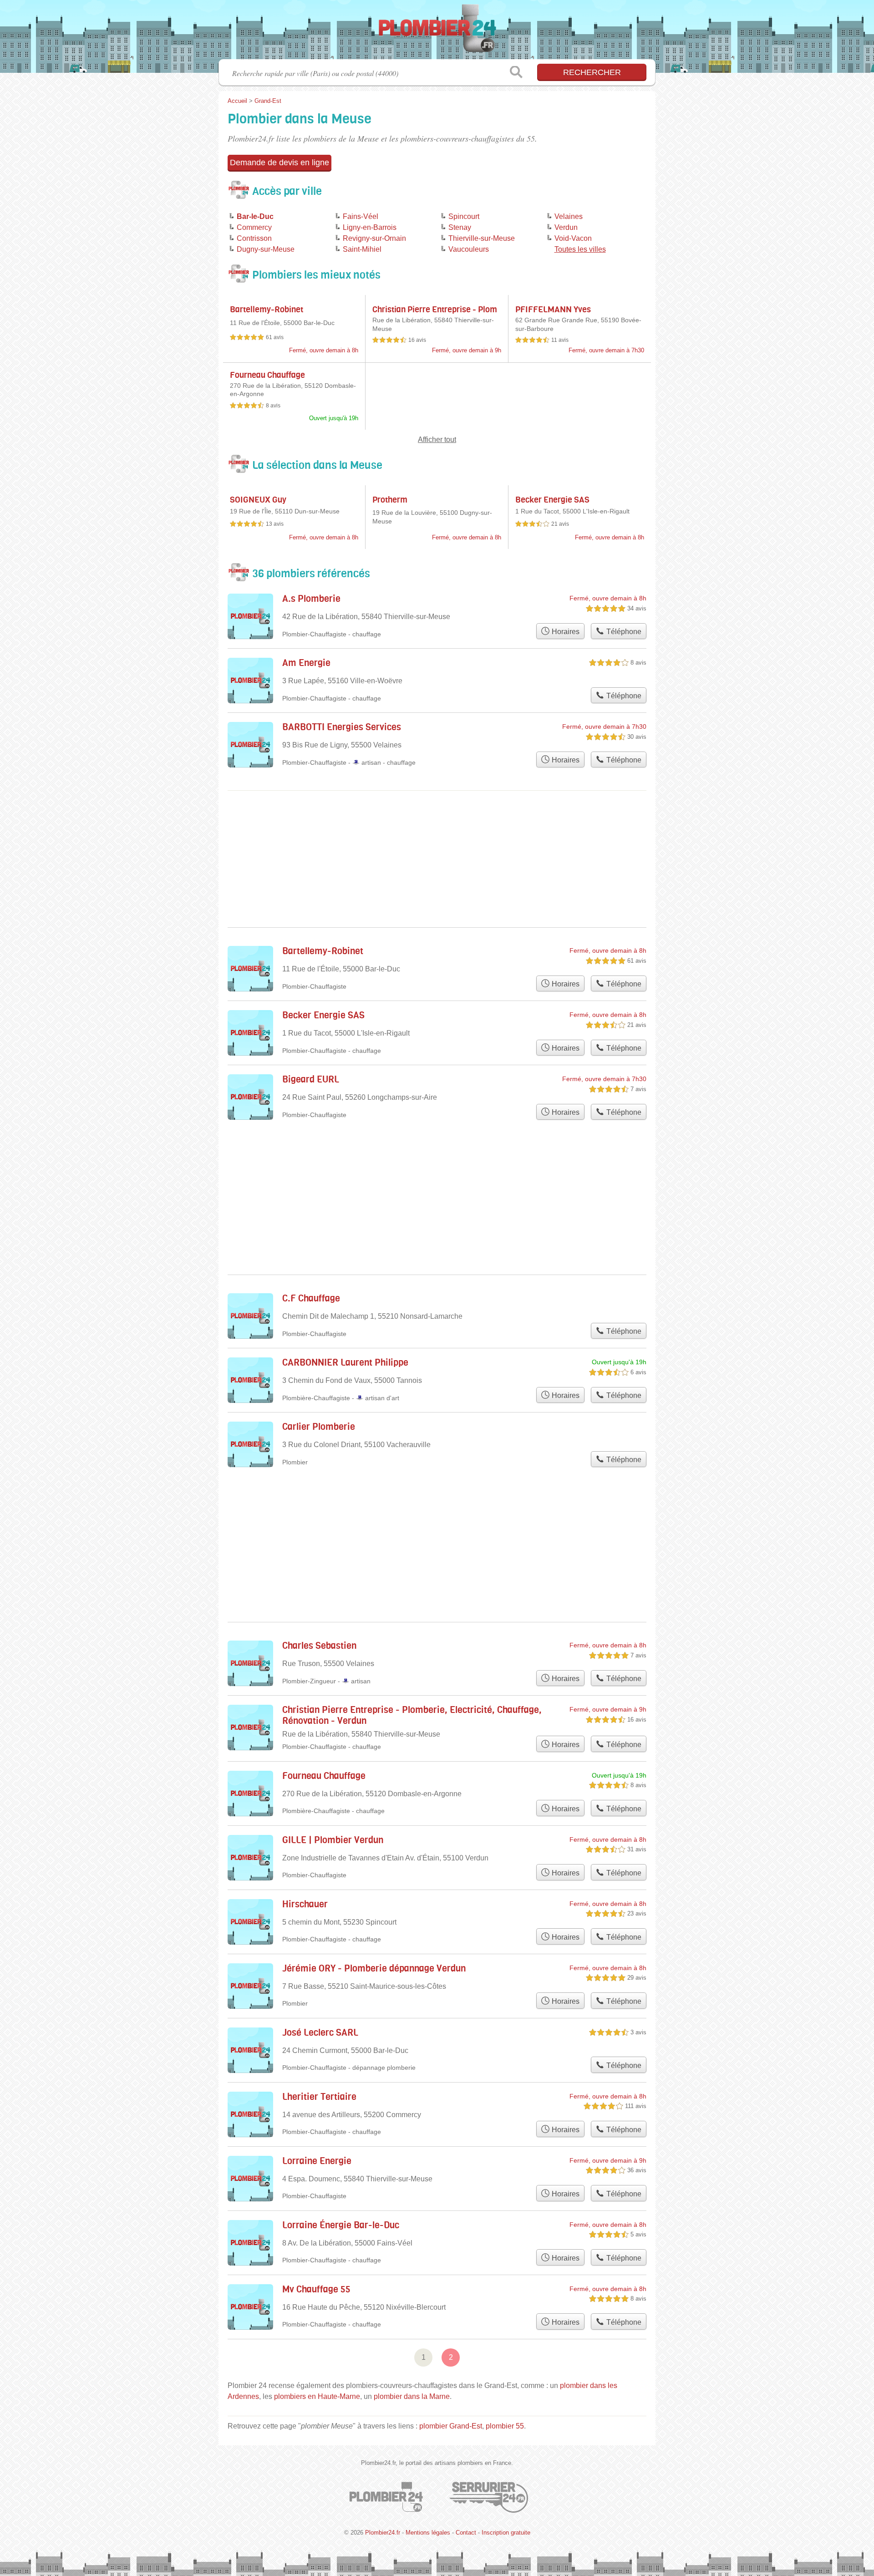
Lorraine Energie (317, 2161)
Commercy (254, 227)
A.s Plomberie (311, 599)
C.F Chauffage (311, 1298)
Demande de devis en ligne (279, 163)
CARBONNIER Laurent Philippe (345, 1363)
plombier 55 (505, 2426)
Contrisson (254, 238)
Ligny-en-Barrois (370, 227)
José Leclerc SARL (320, 2033)
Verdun (566, 227)
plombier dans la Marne (412, 2396)
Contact (466, 2533)
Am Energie (306, 663)
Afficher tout (437, 439)
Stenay (460, 227)
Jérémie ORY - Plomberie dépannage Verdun (374, 1969)
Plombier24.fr (437, 32)
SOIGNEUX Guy (258, 500)
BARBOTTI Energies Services (342, 727)
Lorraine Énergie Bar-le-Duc (341, 2225)
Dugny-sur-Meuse (266, 249)
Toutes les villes (580, 249)
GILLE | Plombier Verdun (333, 1840)
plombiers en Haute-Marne (317, 2396)
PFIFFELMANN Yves (553, 310)
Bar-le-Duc (255, 216)
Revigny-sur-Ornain (374, 238)
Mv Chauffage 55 (316, 2289)
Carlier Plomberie (319, 1427)
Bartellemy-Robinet (267, 310)
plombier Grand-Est (451, 2426)
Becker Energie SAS (552, 500)
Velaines (569, 216)
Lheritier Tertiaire (319, 2097)
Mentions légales (428, 2533)
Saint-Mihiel (362, 249)
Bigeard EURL (311, 1080)
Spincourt (464, 216)
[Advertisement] (437, 1523)
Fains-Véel (361, 216)
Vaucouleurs (469, 249)
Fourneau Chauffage (267, 375)
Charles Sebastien (319, 1646)
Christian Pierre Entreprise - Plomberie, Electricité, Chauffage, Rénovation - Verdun (412, 1715)
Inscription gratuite (506, 2533)
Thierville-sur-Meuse (482, 238)
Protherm (390, 500)
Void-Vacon (573, 238)
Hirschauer (305, 1904)
